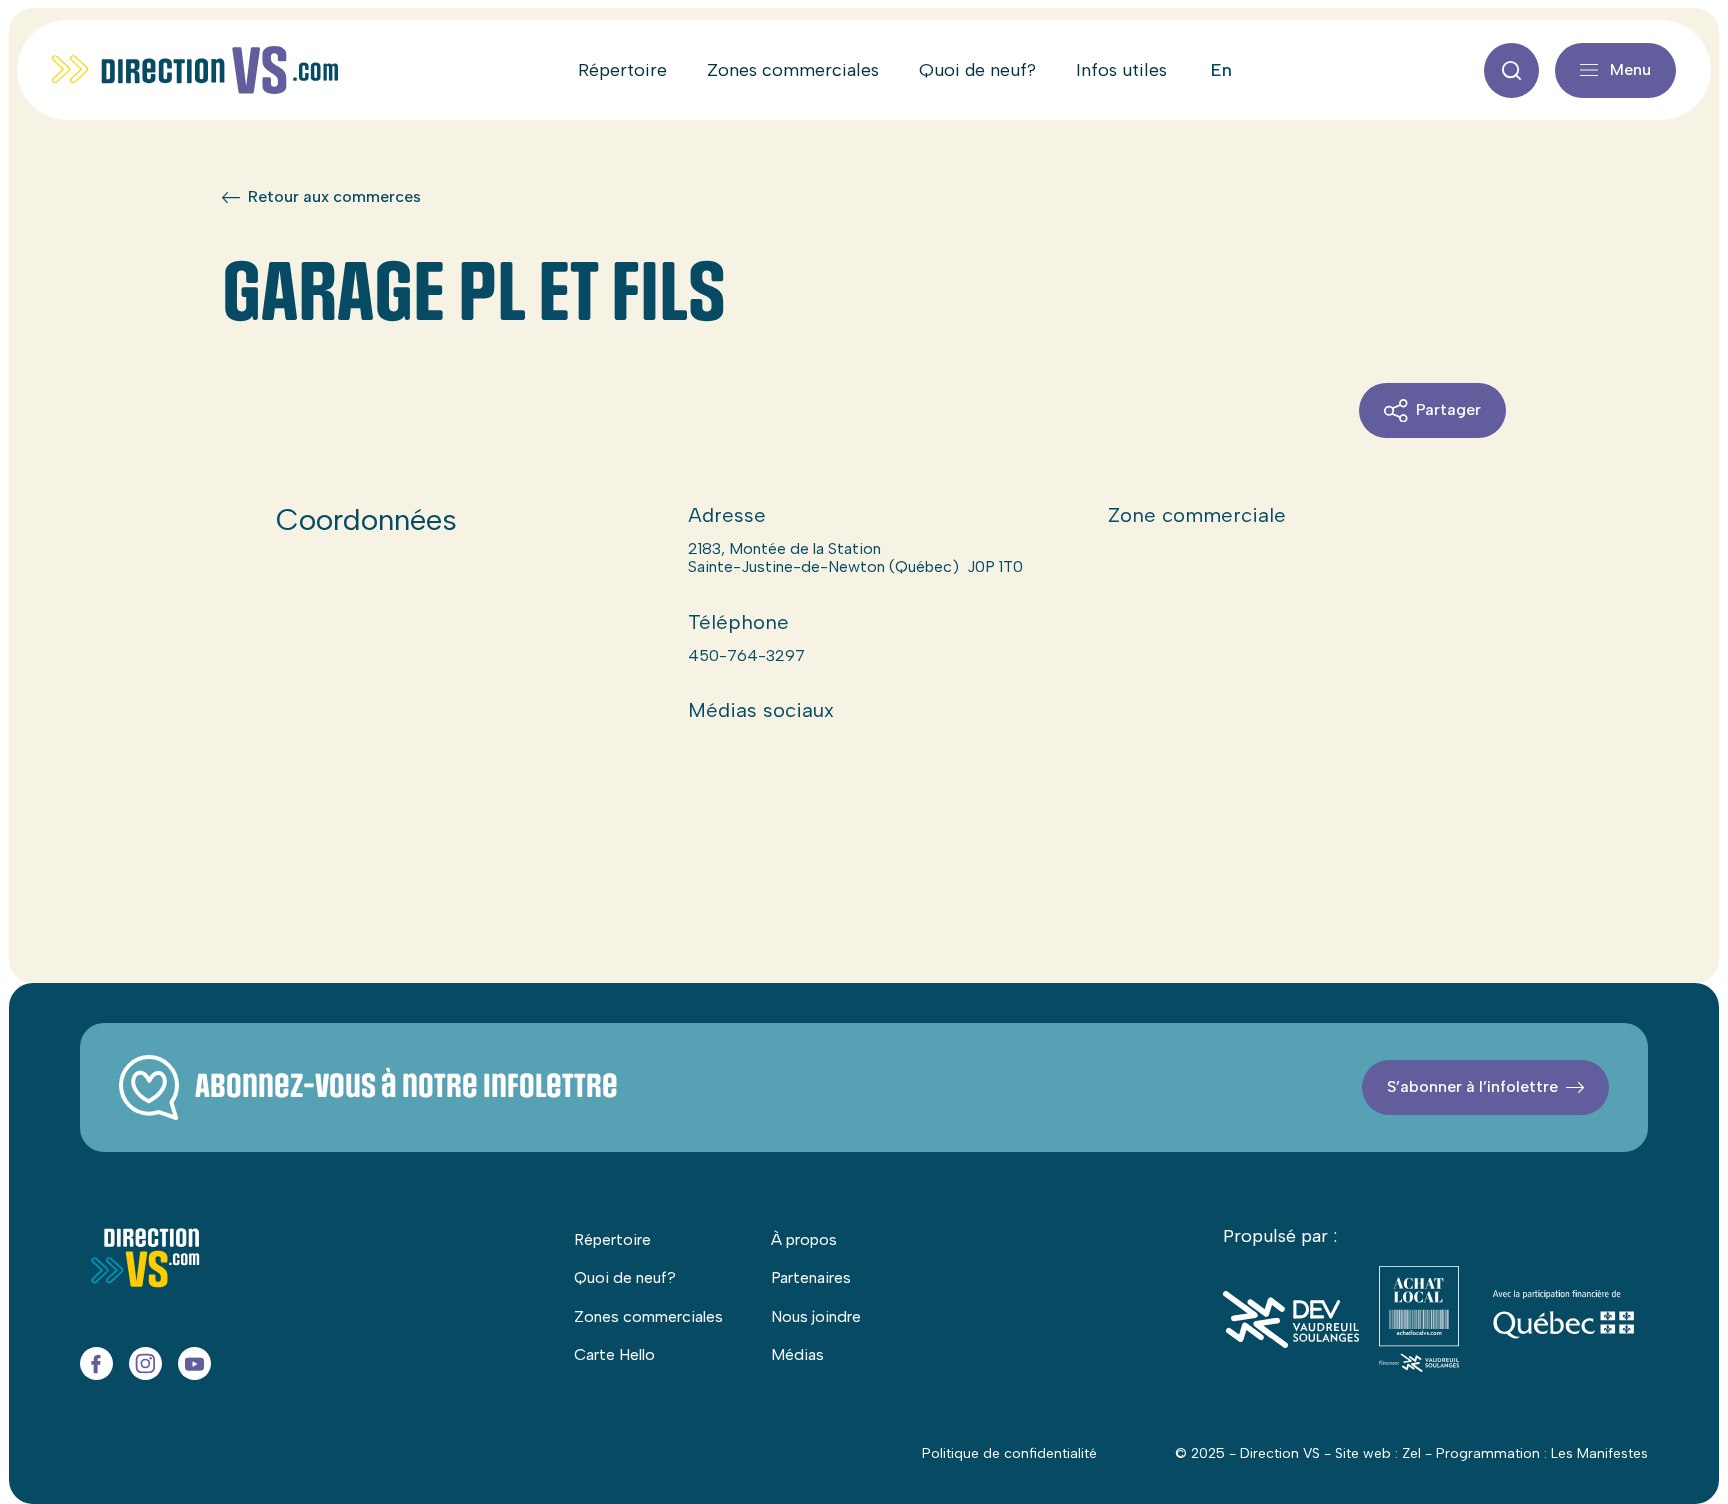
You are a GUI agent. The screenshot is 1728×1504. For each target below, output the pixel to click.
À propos (804, 1239)
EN (1221, 70)
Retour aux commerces (334, 197)
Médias (797, 1354)
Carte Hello (614, 1354)
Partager (1448, 409)
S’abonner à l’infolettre (1472, 1086)
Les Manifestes (1599, 1453)
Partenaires (811, 1277)
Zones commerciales (793, 70)
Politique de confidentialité (1009, 1453)
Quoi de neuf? (977, 70)
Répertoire (622, 70)
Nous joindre (816, 1316)
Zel (1411, 1453)
